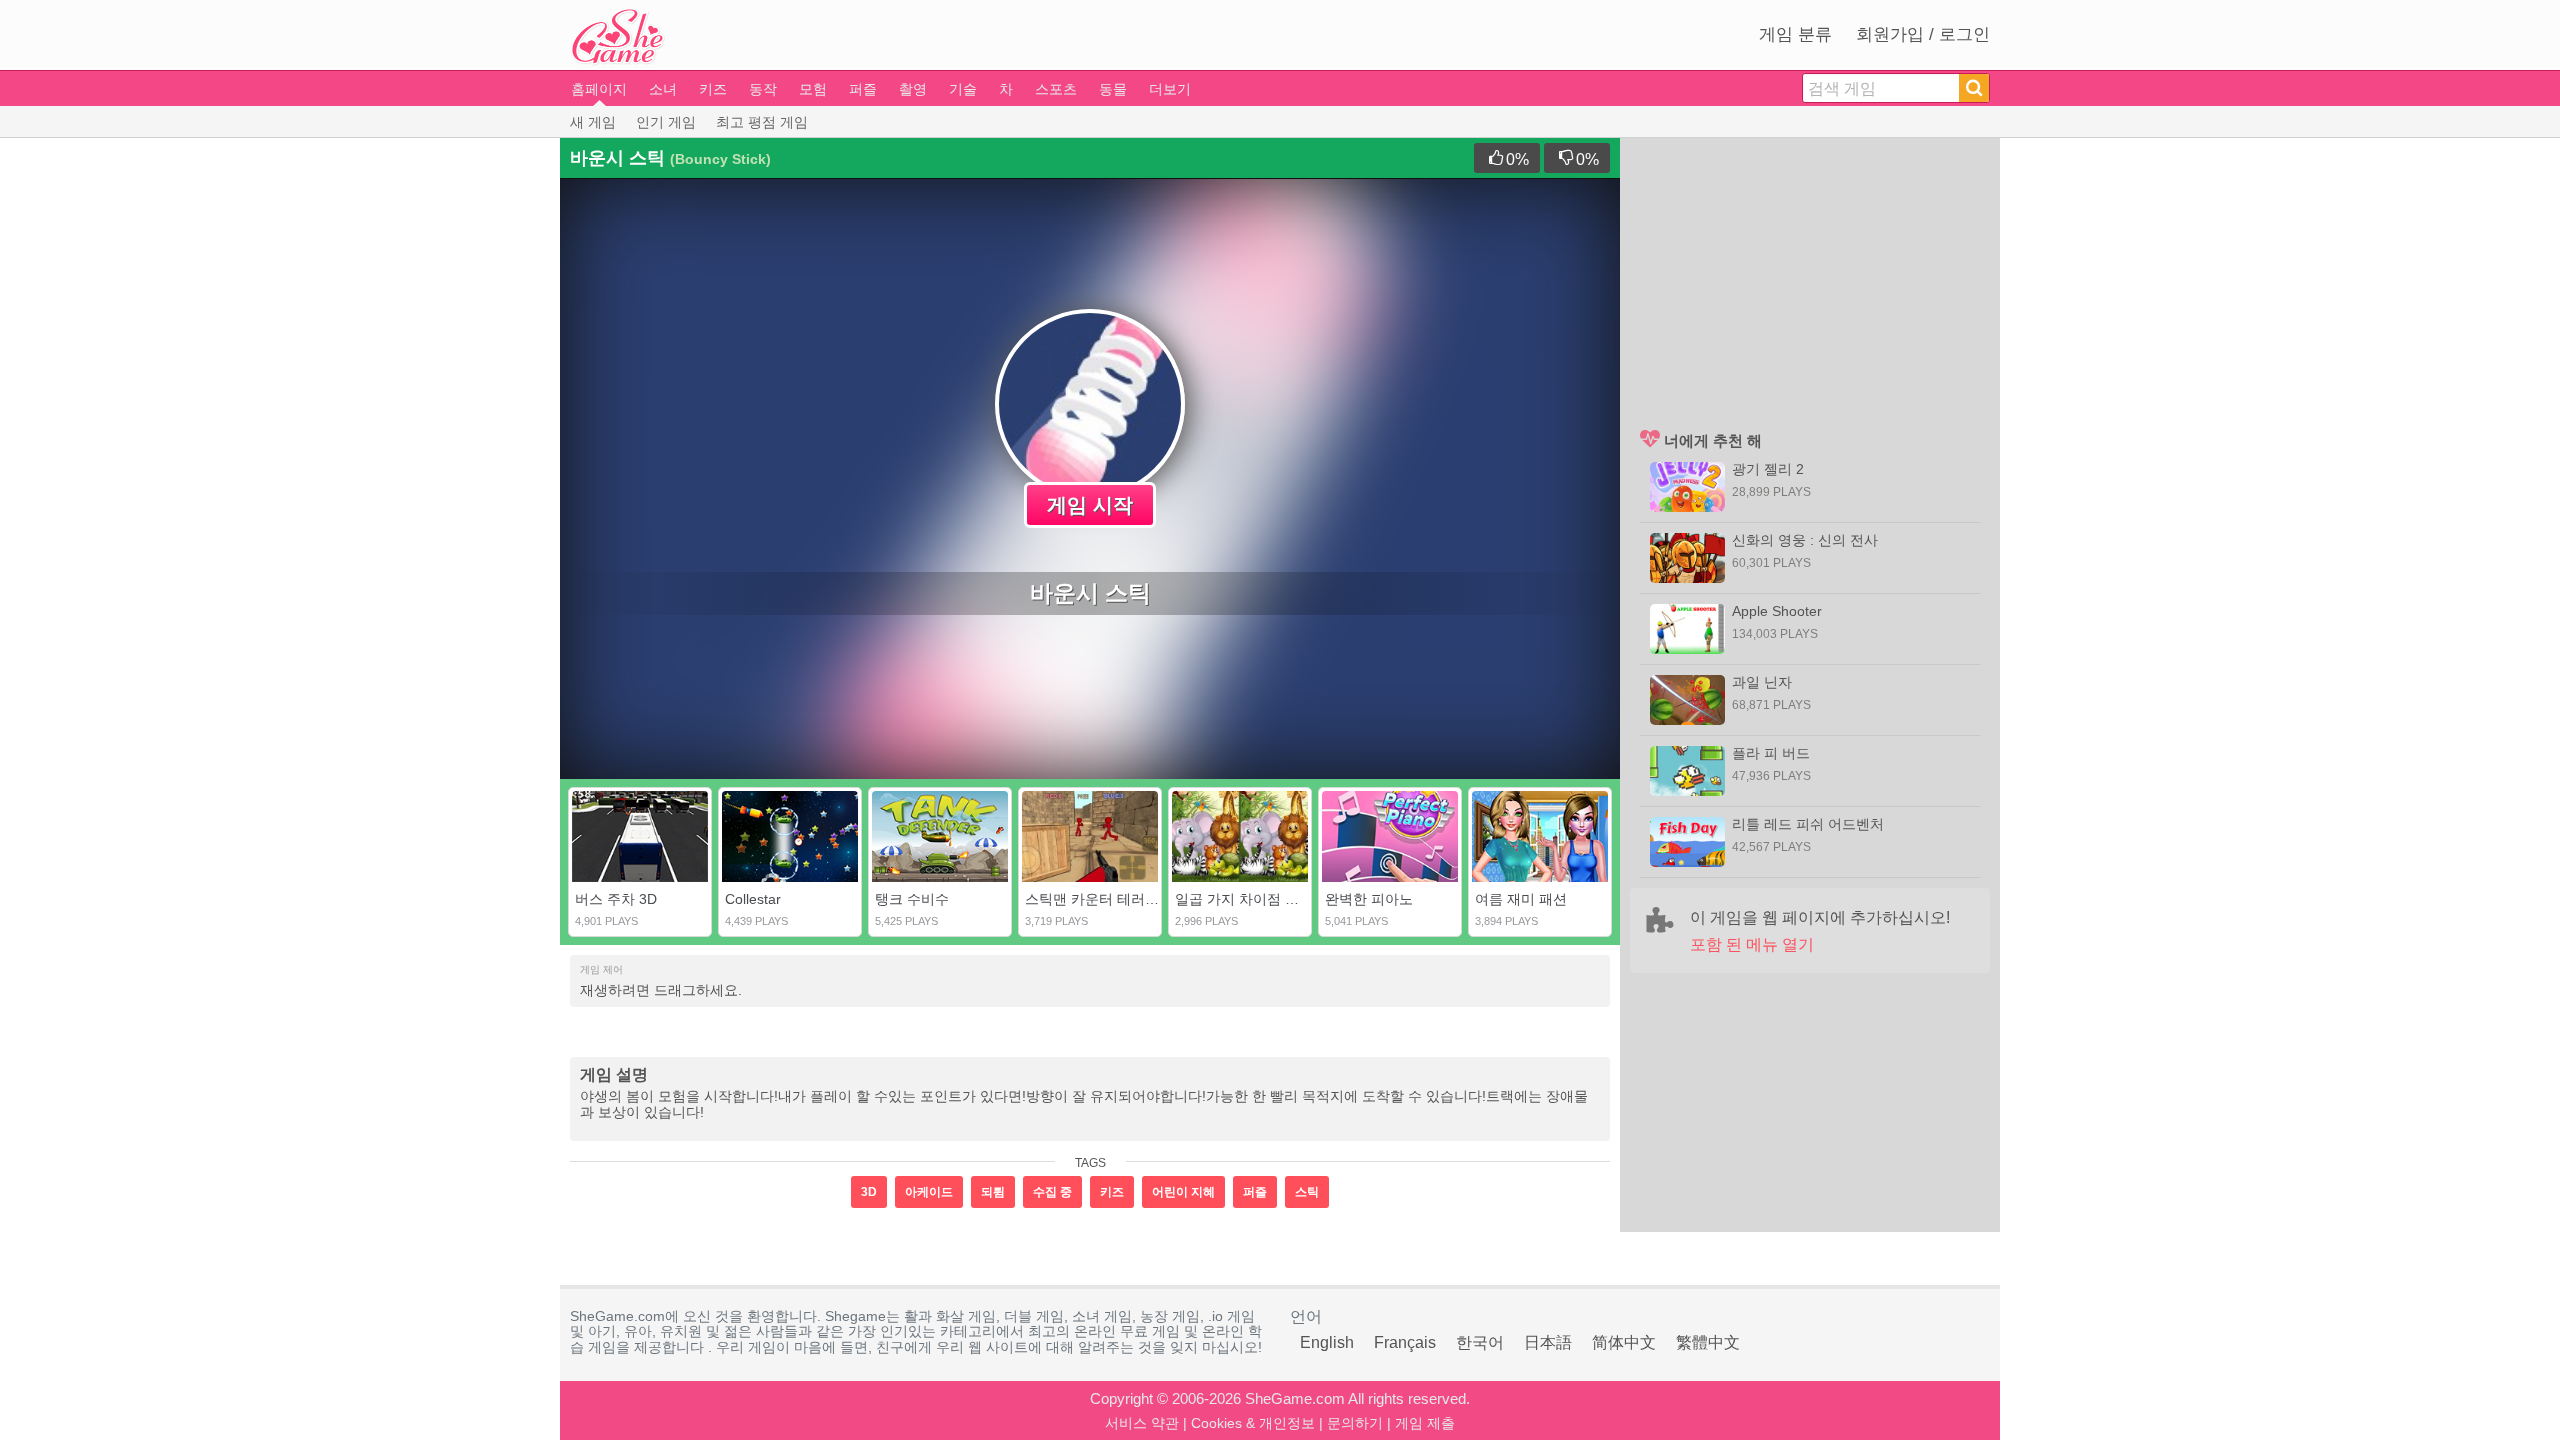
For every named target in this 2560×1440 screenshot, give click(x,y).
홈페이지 (599, 89)
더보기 (1170, 89)
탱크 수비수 (912, 899)
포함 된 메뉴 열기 (1752, 944)
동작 (763, 89)
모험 (813, 89)
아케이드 (929, 1192)
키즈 (713, 89)
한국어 (1480, 1342)
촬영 (913, 89)
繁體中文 (1708, 1342)
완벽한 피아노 (1369, 899)
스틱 (1307, 1192)
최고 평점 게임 (762, 122)
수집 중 (1052, 1192)
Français (1405, 1342)
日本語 (1548, 1342)
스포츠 (1056, 89)
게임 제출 (1425, 1423)
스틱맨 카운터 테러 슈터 (1101, 899)
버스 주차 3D (616, 899)
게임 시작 (1090, 505)
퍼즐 (863, 89)
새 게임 (593, 122)
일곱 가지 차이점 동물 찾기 (1260, 899)
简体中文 (1624, 1342)
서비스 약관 (1142, 1423)
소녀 (663, 89)
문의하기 (1355, 1423)
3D (869, 1192)
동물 (1113, 89)
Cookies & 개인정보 (1253, 1423)
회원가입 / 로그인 (1923, 34)
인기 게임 (666, 122)
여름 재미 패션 (1521, 899)
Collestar (753, 899)
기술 (963, 89)
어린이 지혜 (1183, 1192)
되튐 (993, 1192)
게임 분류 (1795, 34)
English (1327, 1342)
